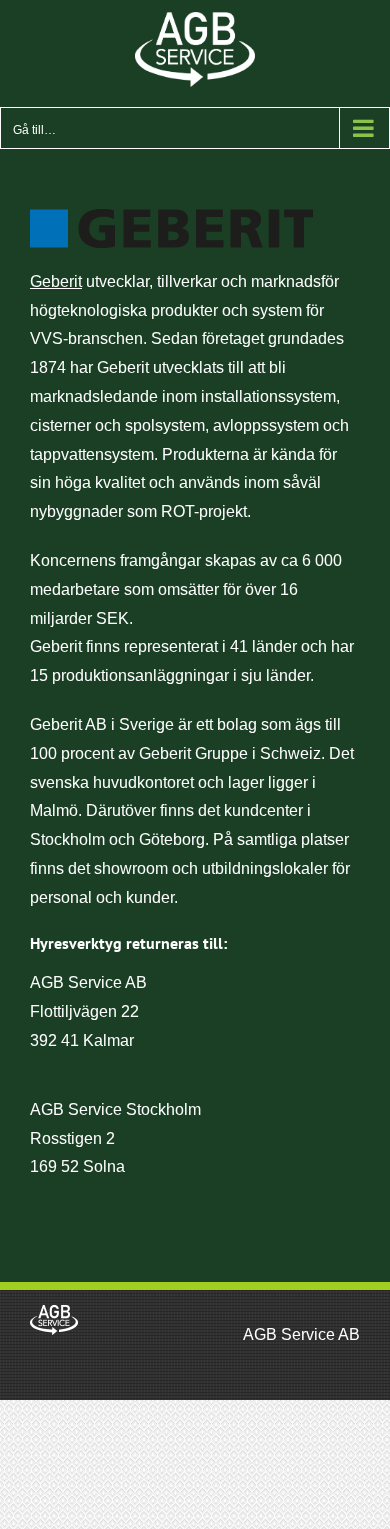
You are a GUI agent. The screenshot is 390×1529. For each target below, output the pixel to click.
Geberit (56, 281)
